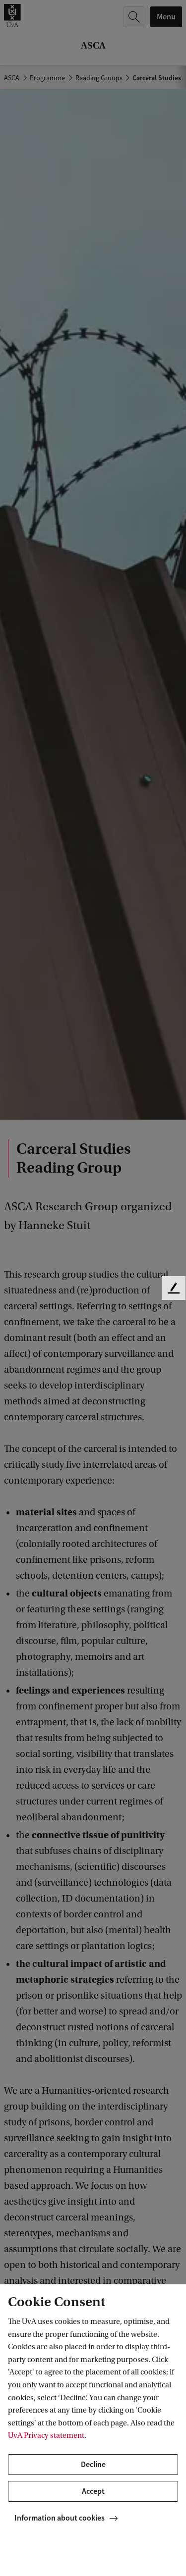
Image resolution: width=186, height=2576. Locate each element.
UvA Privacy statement (46, 2435)
